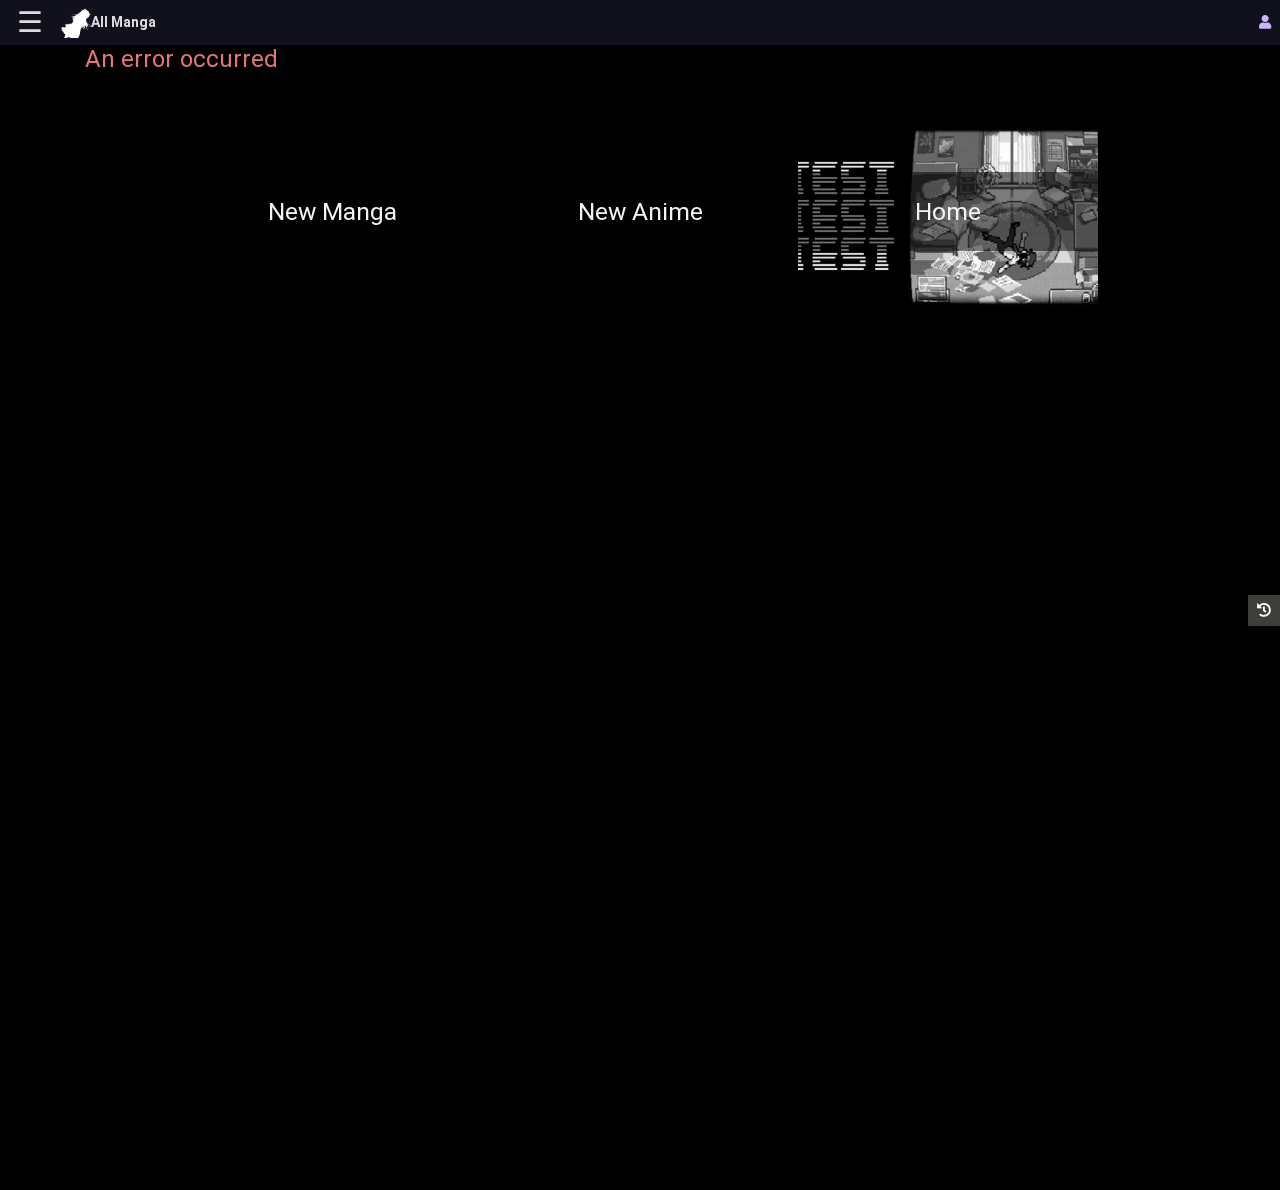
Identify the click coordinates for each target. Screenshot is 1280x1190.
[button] (1264, 610)
